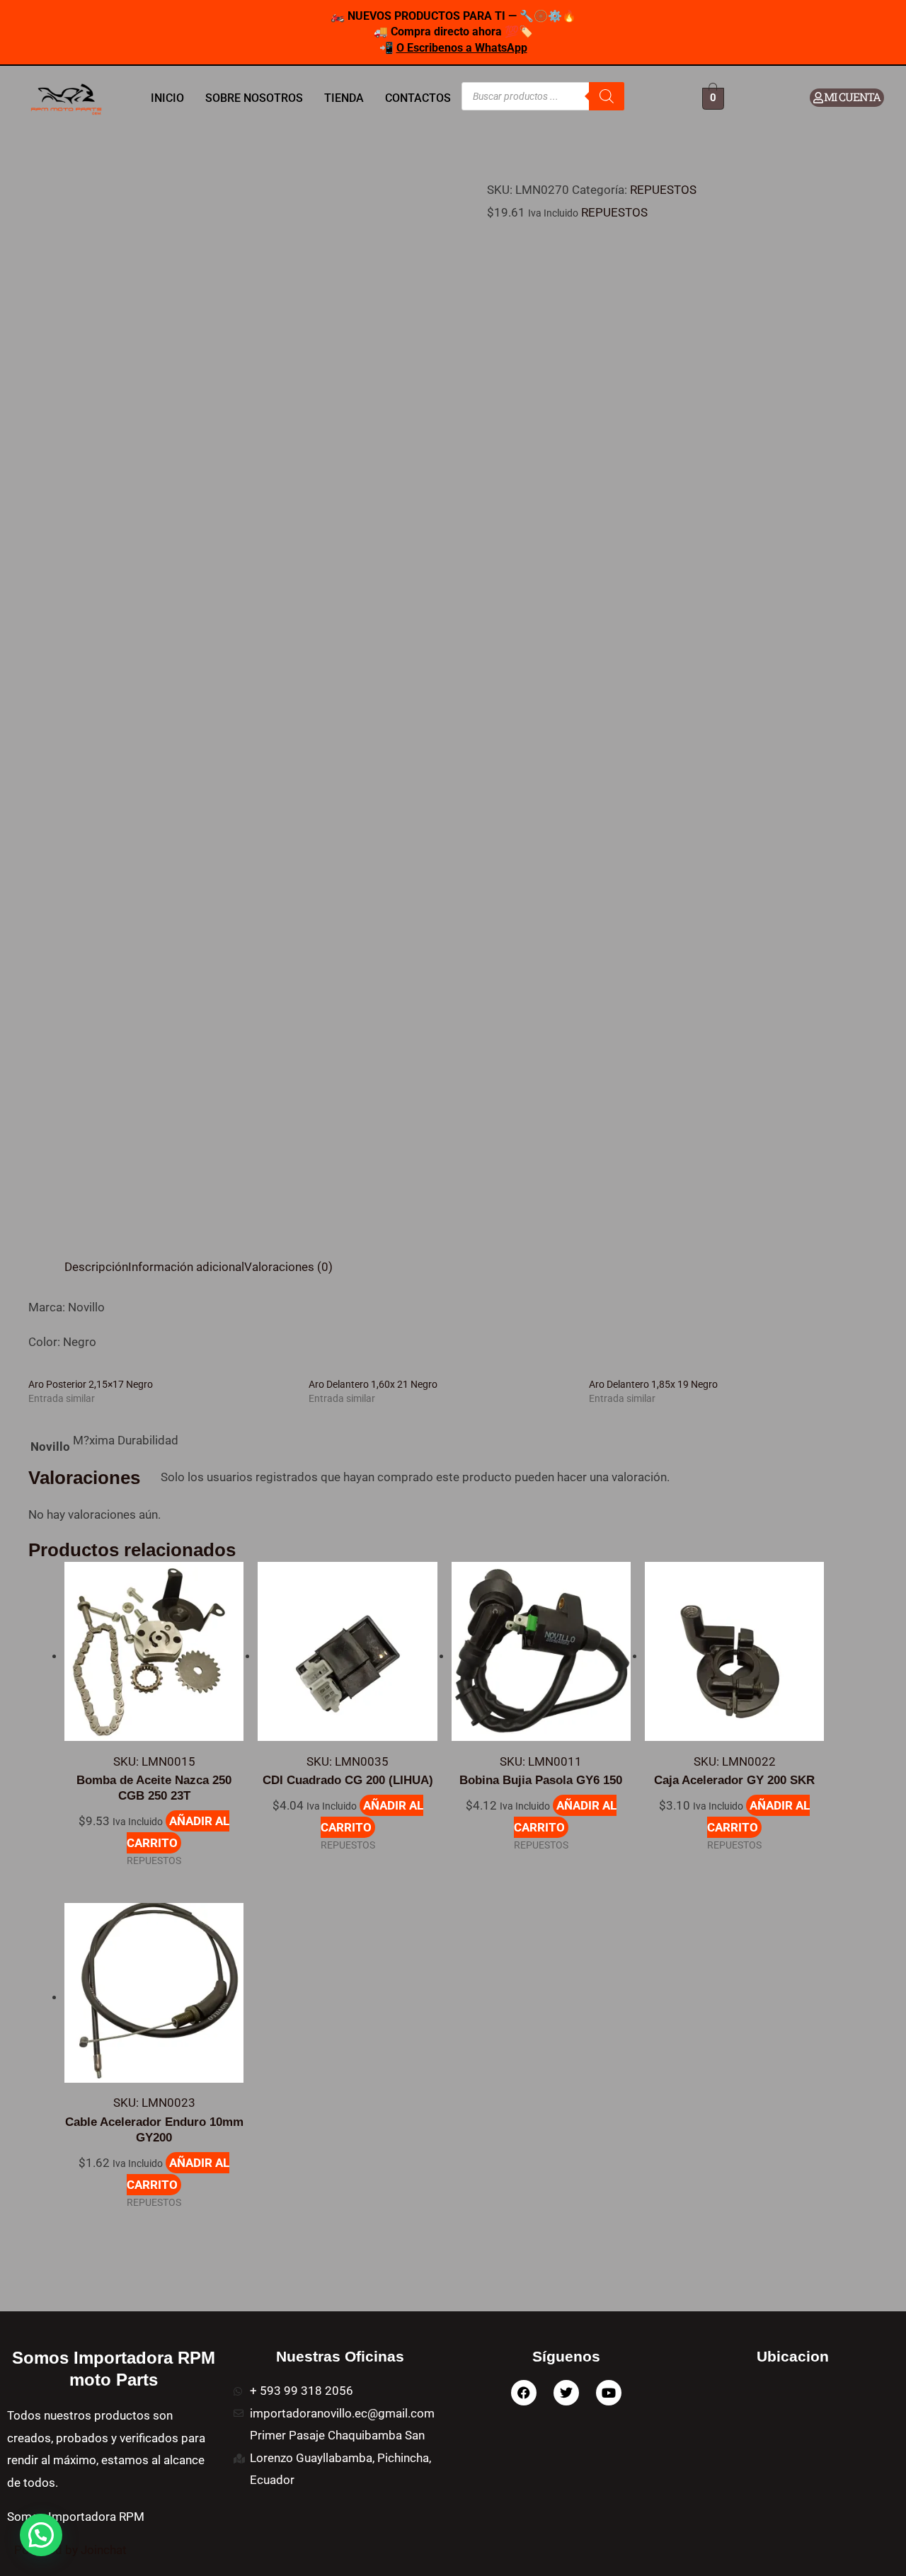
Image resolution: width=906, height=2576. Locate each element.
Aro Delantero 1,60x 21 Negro (373, 1384)
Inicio (167, 98)
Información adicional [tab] (186, 1267)
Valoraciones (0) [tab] (288, 1267)
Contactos (418, 98)
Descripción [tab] (96, 1267)
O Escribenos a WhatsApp (462, 48)
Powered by (70, 2550)
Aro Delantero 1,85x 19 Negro (653, 1384)
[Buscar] (607, 96)
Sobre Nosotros (254, 98)
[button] (41, 2535)
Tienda (344, 98)
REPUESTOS (663, 190)
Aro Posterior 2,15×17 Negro (91, 1384)
